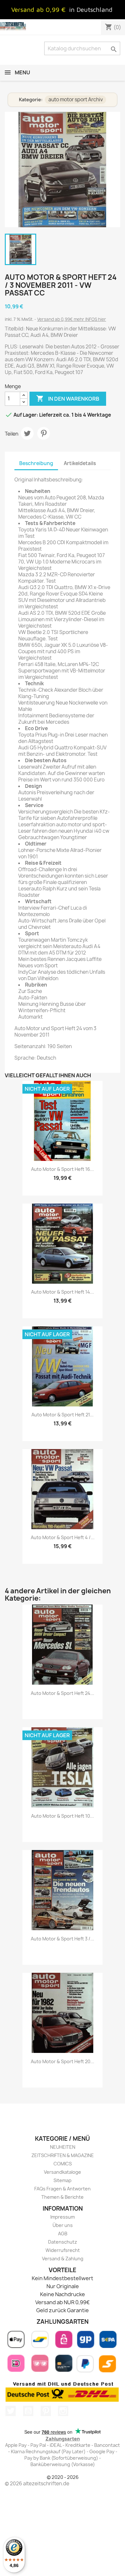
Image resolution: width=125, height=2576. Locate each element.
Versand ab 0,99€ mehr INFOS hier (72, 319)
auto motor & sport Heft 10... (63, 1816)
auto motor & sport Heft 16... (63, 1169)
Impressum (63, 2217)
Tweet (27, 433)
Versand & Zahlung (63, 2259)
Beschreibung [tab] (36, 463)
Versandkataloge (63, 2172)
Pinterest (44, 433)
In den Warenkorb (68, 398)
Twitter (11, 2411)
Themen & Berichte (63, 2197)
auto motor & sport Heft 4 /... (63, 1537)
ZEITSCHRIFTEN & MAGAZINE (63, 2155)
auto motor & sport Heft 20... (63, 2061)
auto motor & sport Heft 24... (63, 1693)
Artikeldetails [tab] (80, 463)
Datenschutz (63, 2242)
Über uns (63, 2225)
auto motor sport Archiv (76, 100)
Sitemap (63, 2180)
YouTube (28, 2411)
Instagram (63, 2411)
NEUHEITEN (63, 2147)
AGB (63, 2234)
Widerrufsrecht (63, 2250)
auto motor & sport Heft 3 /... (63, 1939)
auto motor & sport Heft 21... (63, 1415)
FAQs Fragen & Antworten (63, 2189)
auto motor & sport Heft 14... (63, 1292)
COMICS (63, 2164)
